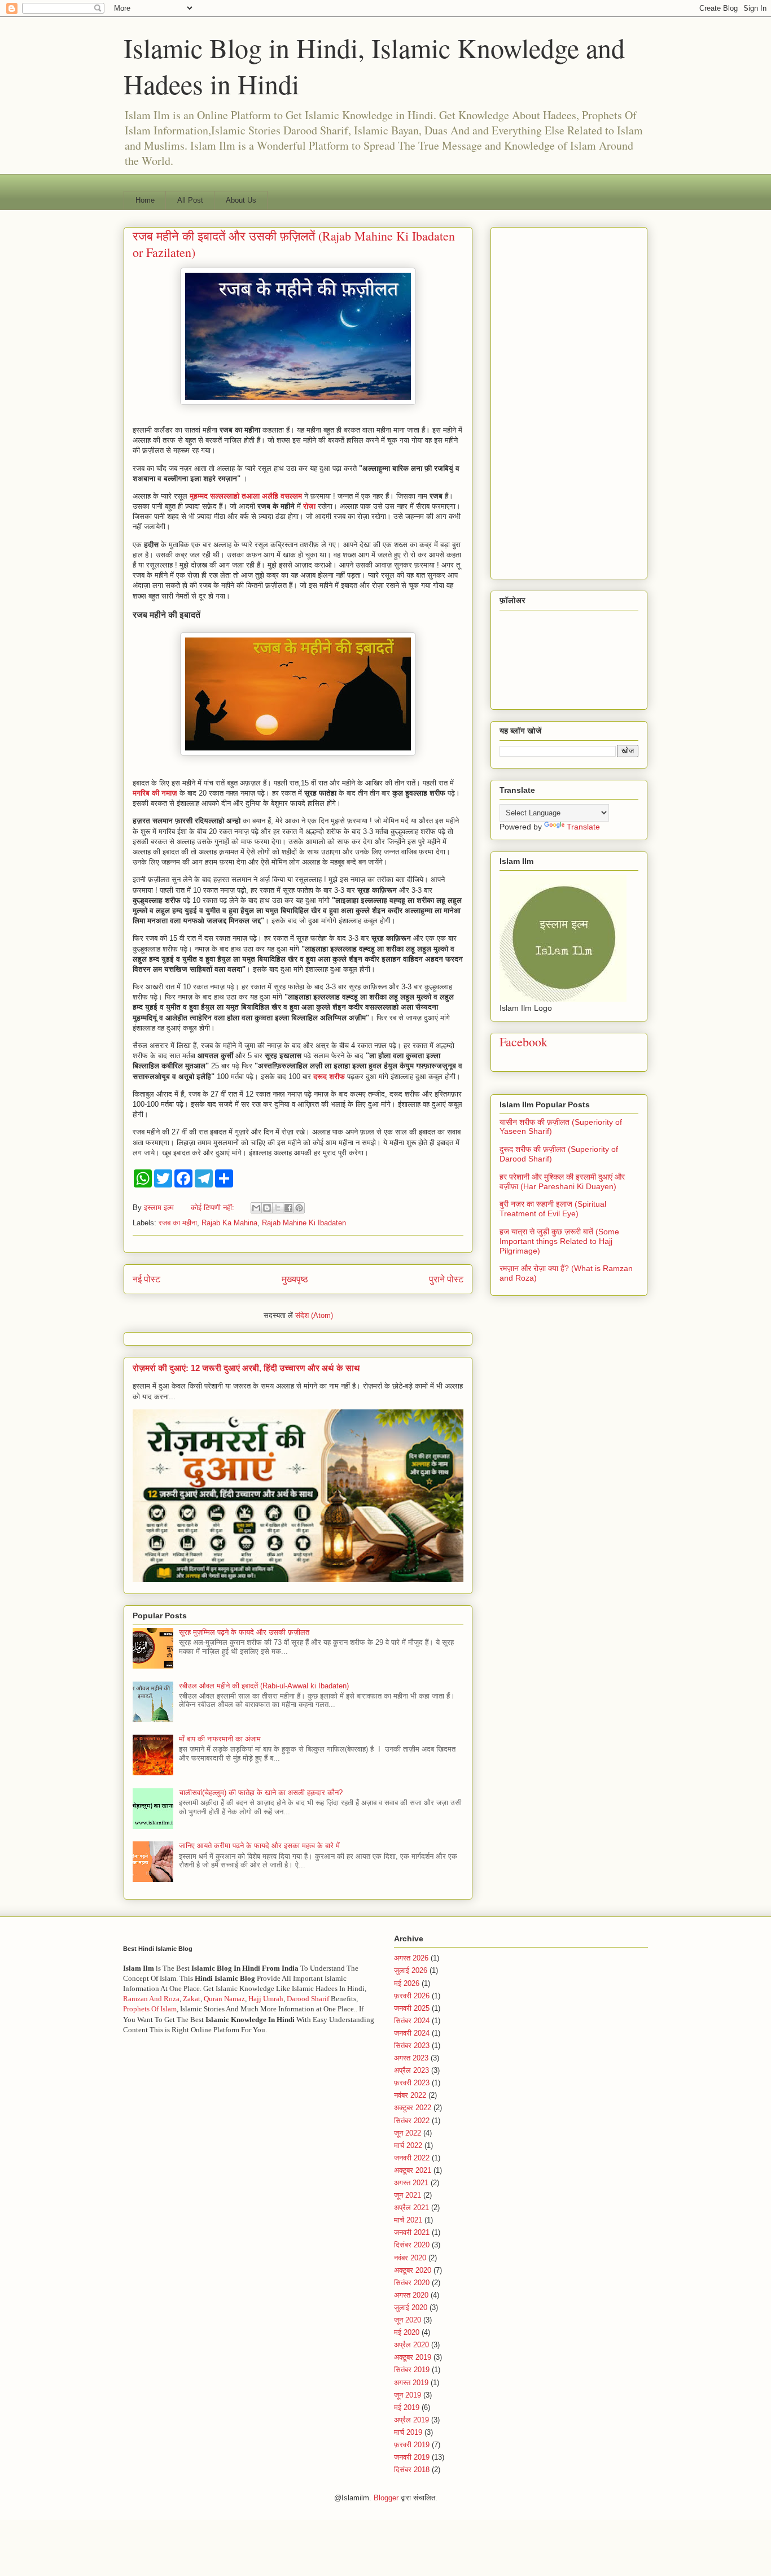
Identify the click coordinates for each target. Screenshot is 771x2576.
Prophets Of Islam (150, 2009)
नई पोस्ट (146, 1279)
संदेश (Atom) (314, 1315)
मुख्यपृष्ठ (295, 1279)
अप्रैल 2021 (411, 2208)
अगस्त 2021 (411, 2183)
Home (145, 200)
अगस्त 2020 (411, 2295)
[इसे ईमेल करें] (256, 1208)
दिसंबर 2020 (412, 2245)
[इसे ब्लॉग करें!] (267, 1208)
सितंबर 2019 (412, 2370)
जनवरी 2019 (412, 2457)
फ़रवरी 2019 (412, 2445)
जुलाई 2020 (411, 2308)
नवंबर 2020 (410, 2258)
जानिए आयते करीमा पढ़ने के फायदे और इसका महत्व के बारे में (259, 1846)
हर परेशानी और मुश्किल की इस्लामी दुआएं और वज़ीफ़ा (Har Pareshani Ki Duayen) (562, 1182)
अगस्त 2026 (411, 1958)
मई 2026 (407, 1983)
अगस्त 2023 (411, 2058)
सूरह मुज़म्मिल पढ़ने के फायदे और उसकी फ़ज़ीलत (244, 1632)
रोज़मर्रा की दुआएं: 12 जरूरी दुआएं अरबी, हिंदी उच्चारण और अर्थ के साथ (246, 1368)
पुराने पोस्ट (446, 1279)
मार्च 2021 (408, 2220)
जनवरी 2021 (412, 2232)
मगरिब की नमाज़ (155, 793)
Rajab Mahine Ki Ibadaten (304, 1223)
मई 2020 (407, 2332)
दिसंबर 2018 (412, 2470)
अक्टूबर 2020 (413, 2270)
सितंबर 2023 (412, 2045)
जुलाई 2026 (411, 1970)
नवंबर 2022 (410, 2095)
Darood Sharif (308, 1999)
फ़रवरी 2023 (412, 2083)
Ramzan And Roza (151, 1999)
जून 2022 (408, 2133)
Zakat (191, 1999)
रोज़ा (309, 506)
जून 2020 (408, 2320)
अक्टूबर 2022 (413, 2108)
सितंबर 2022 (412, 2121)
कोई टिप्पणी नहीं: (214, 1208)
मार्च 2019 (408, 2432)
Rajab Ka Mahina (229, 1223)
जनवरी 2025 (412, 2008)
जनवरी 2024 (412, 2033)
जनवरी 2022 (412, 2158)
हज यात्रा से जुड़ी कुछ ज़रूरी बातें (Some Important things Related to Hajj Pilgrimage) (559, 1241)
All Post (190, 200)
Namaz (234, 1999)
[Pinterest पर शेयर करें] (299, 1208)
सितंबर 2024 (412, 2021)
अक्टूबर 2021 (413, 2170)
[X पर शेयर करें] (278, 1208)
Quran (213, 1999)
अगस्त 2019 (411, 2383)
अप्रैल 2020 (411, 2345)
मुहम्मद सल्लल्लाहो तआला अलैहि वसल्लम (246, 496)
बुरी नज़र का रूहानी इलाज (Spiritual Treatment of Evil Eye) (553, 1209)
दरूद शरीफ (329, 1077)
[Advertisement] (569, 401)
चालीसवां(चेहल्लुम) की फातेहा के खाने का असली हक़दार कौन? (261, 1793)
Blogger (386, 2498)
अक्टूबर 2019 (413, 2357)
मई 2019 (407, 2407)
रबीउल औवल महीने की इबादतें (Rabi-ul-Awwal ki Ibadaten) (264, 1686)
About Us (241, 200)
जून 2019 (408, 2395)
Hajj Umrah (266, 1999)
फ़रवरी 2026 (412, 1996)
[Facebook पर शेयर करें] (288, 1208)
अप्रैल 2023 (411, 2070)
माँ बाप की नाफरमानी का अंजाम (220, 1739)
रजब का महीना (178, 1223)
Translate (583, 827)
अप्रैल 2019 (411, 2420)
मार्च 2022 (408, 2145)
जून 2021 (408, 2195)
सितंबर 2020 (412, 2283)
